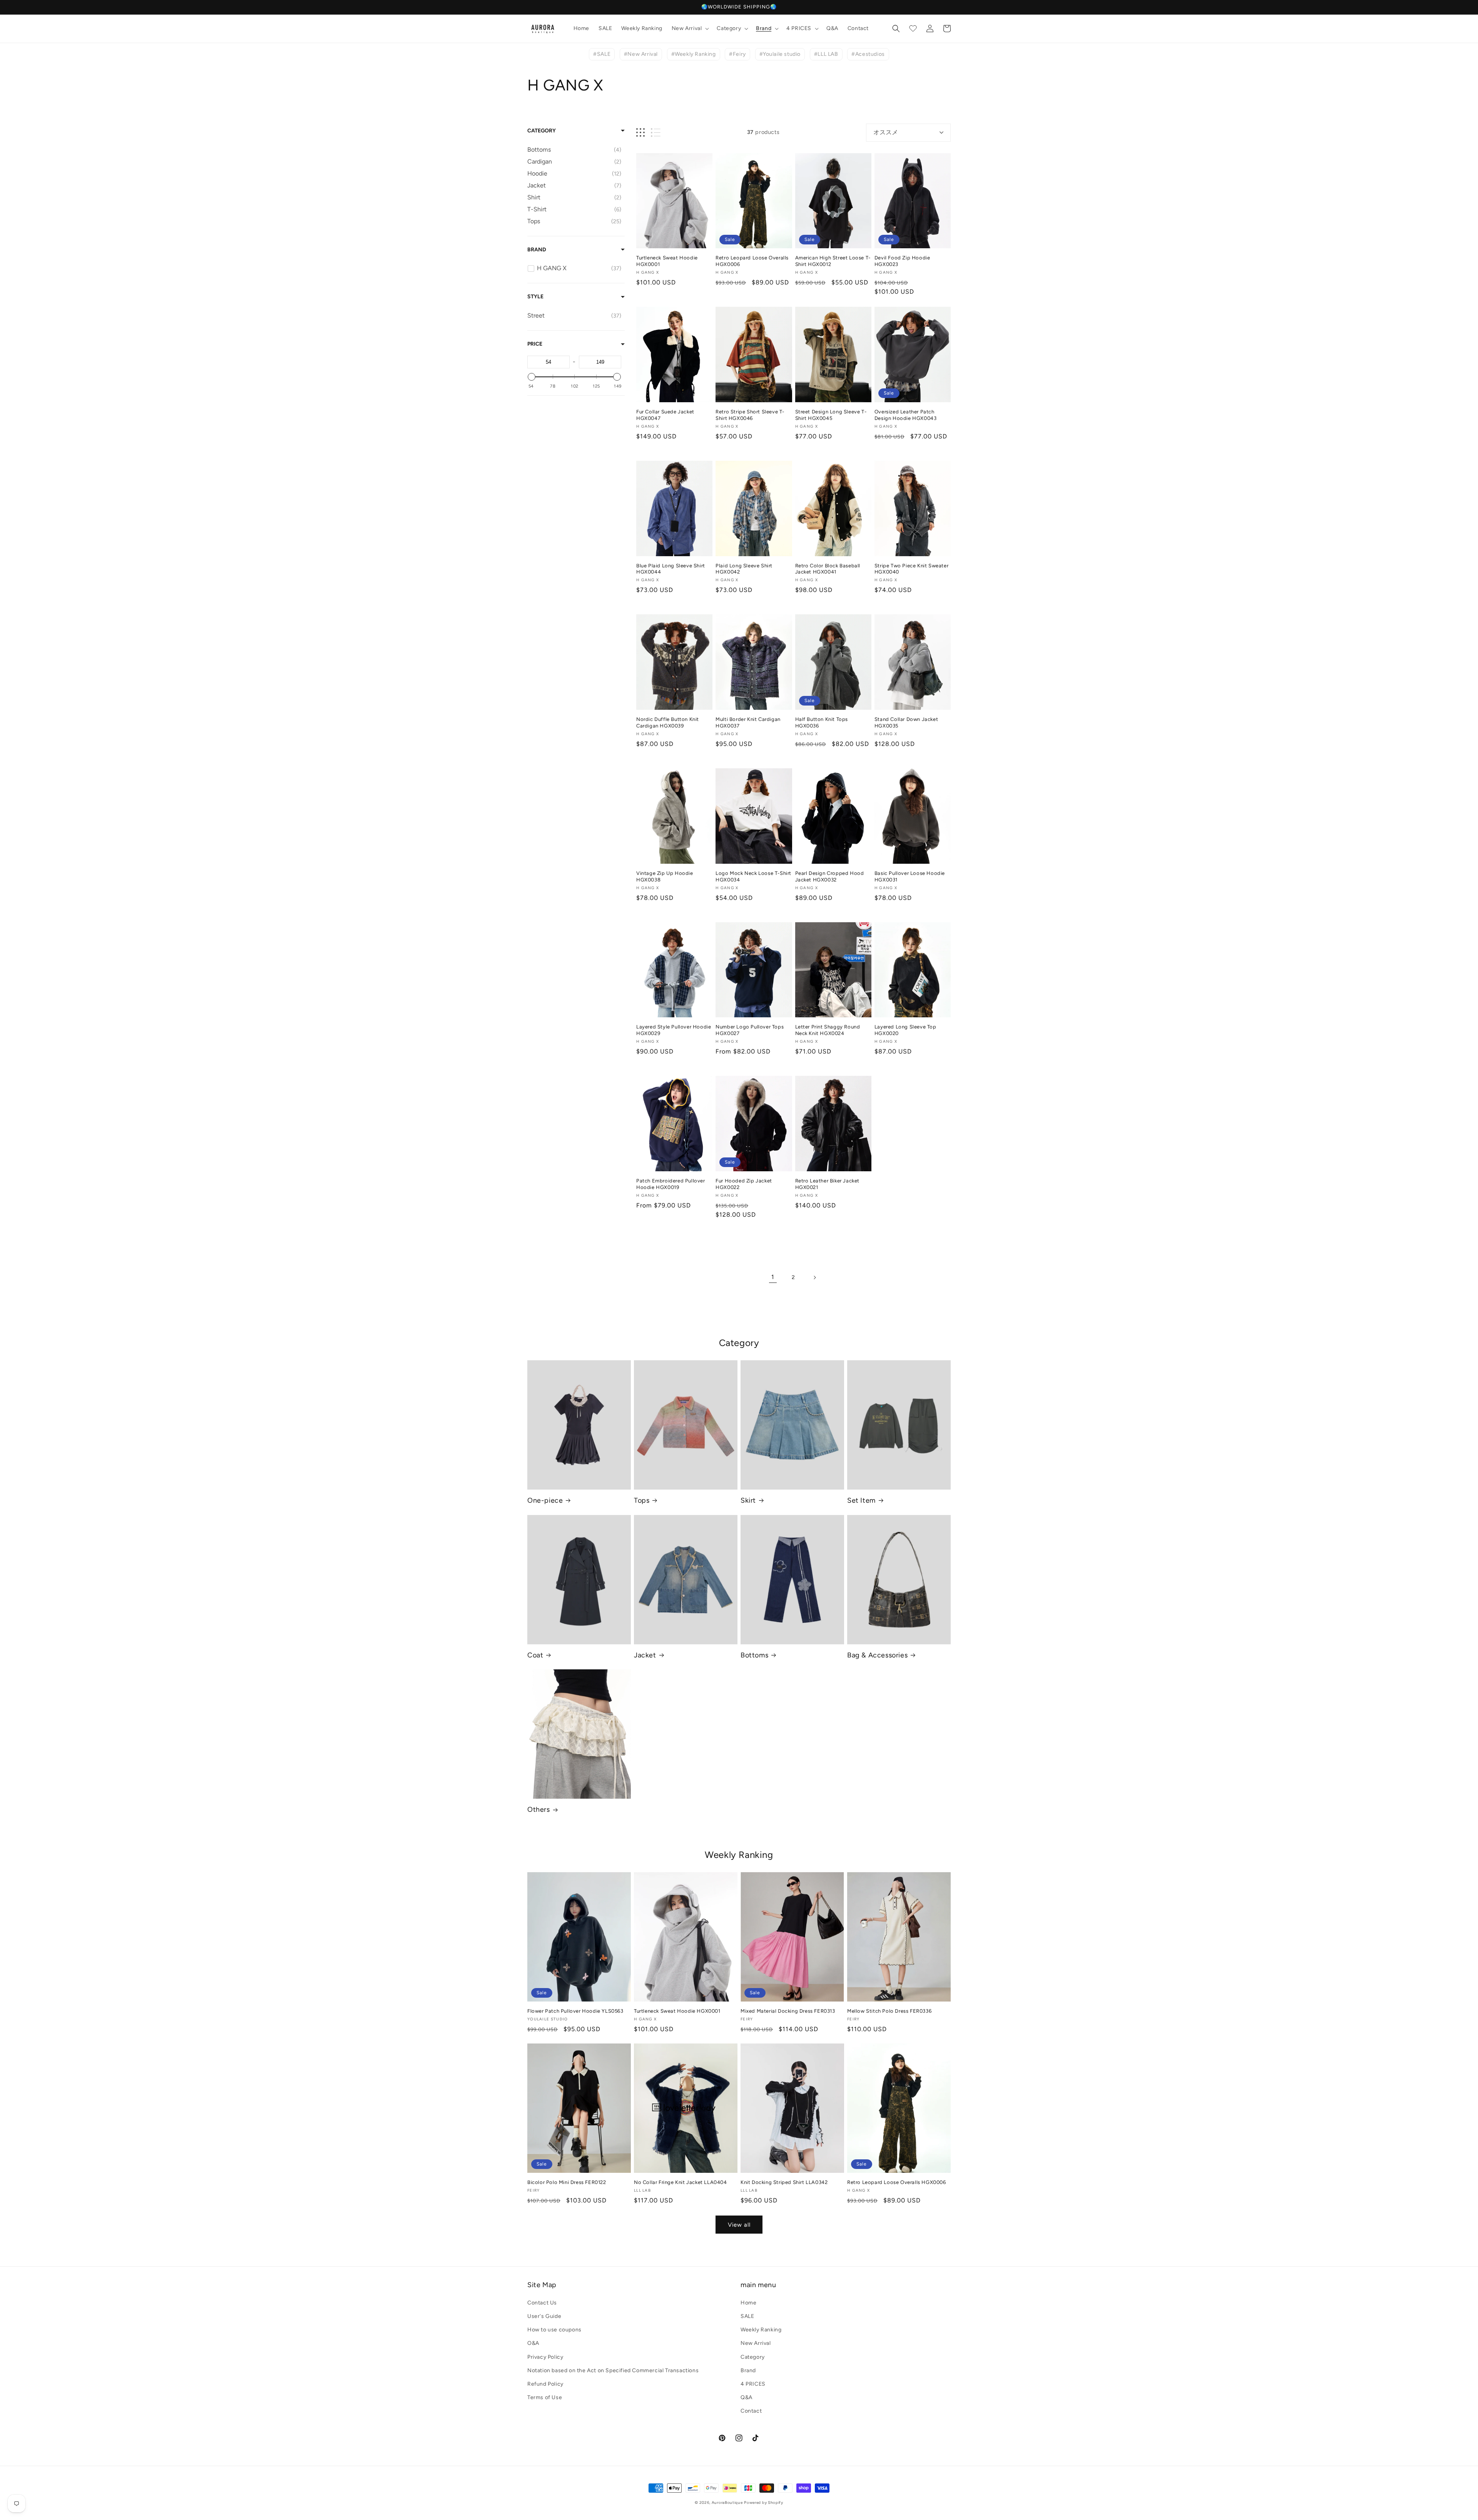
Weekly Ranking (761, 2330)
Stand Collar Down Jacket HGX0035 (906, 722)
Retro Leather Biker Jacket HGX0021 (828, 1184)
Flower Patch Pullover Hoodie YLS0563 (575, 2011)
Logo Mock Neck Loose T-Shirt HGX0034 (753, 876)
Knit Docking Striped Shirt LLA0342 (784, 2182)
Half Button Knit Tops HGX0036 (822, 722)
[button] (690, 28)
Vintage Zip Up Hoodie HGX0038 (665, 876)
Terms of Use (545, 2397)
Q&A (747, 2397)
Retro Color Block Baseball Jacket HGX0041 (828, 569)
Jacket (645, 1655)
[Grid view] (640, 133)
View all (739, 2225)
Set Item (861, 1500)
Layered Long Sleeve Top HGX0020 (905, 1030)
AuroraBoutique (727, 2502)
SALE (747, 2316)
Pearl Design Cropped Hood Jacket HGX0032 (830, 876)
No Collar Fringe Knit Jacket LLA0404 (680, 2182)
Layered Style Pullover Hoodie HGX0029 (674, 1030)
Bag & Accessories (877, 1655)
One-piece (545, 1500)
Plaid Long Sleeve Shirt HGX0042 (744, 569)
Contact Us (542, 2303)
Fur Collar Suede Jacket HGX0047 (665, 415)
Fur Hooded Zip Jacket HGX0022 (744, 1184)
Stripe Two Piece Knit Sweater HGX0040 (911, 569)
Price (535, 344)
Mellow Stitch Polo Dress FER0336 (889, 2011)
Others (539, 1809)
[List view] (656, 133)
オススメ (886, 132)
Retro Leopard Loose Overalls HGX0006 (752, 261)
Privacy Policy (545, 2357)
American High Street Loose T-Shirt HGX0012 (833, 261)
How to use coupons (554, 2330)
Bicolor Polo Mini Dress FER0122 (567, 2182)
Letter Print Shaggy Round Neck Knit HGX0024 (828, 1030)
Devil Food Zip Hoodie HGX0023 (902, 261)
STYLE (535, 297)
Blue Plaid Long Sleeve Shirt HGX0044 (671, 569)
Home (748, 2303)
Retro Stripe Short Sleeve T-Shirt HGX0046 (750, 415)
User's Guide (544, 2316)
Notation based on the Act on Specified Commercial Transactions (613, 2370)
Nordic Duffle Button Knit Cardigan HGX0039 (668, 722)
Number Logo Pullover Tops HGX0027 (750, 1030)
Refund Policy (545, 2384)
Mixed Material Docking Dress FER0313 (788, 2011)
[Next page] (814, 1278)
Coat (535, 1655)
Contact (751, 2411)
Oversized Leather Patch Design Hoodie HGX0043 (906, 415)
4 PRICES (753, 2384)
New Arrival (756, 2343)
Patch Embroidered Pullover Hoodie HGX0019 (671, 1184)
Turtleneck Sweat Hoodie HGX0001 (667, 261)
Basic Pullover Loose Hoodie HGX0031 (910, 876)
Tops (642, 1500)
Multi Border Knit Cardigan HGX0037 (748, 722)
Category (542, 131)
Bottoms (754, 1655)
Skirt (748, 1500)
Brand (537, 250)
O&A (533, 2343)
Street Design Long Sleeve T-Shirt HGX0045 (831, 415)
